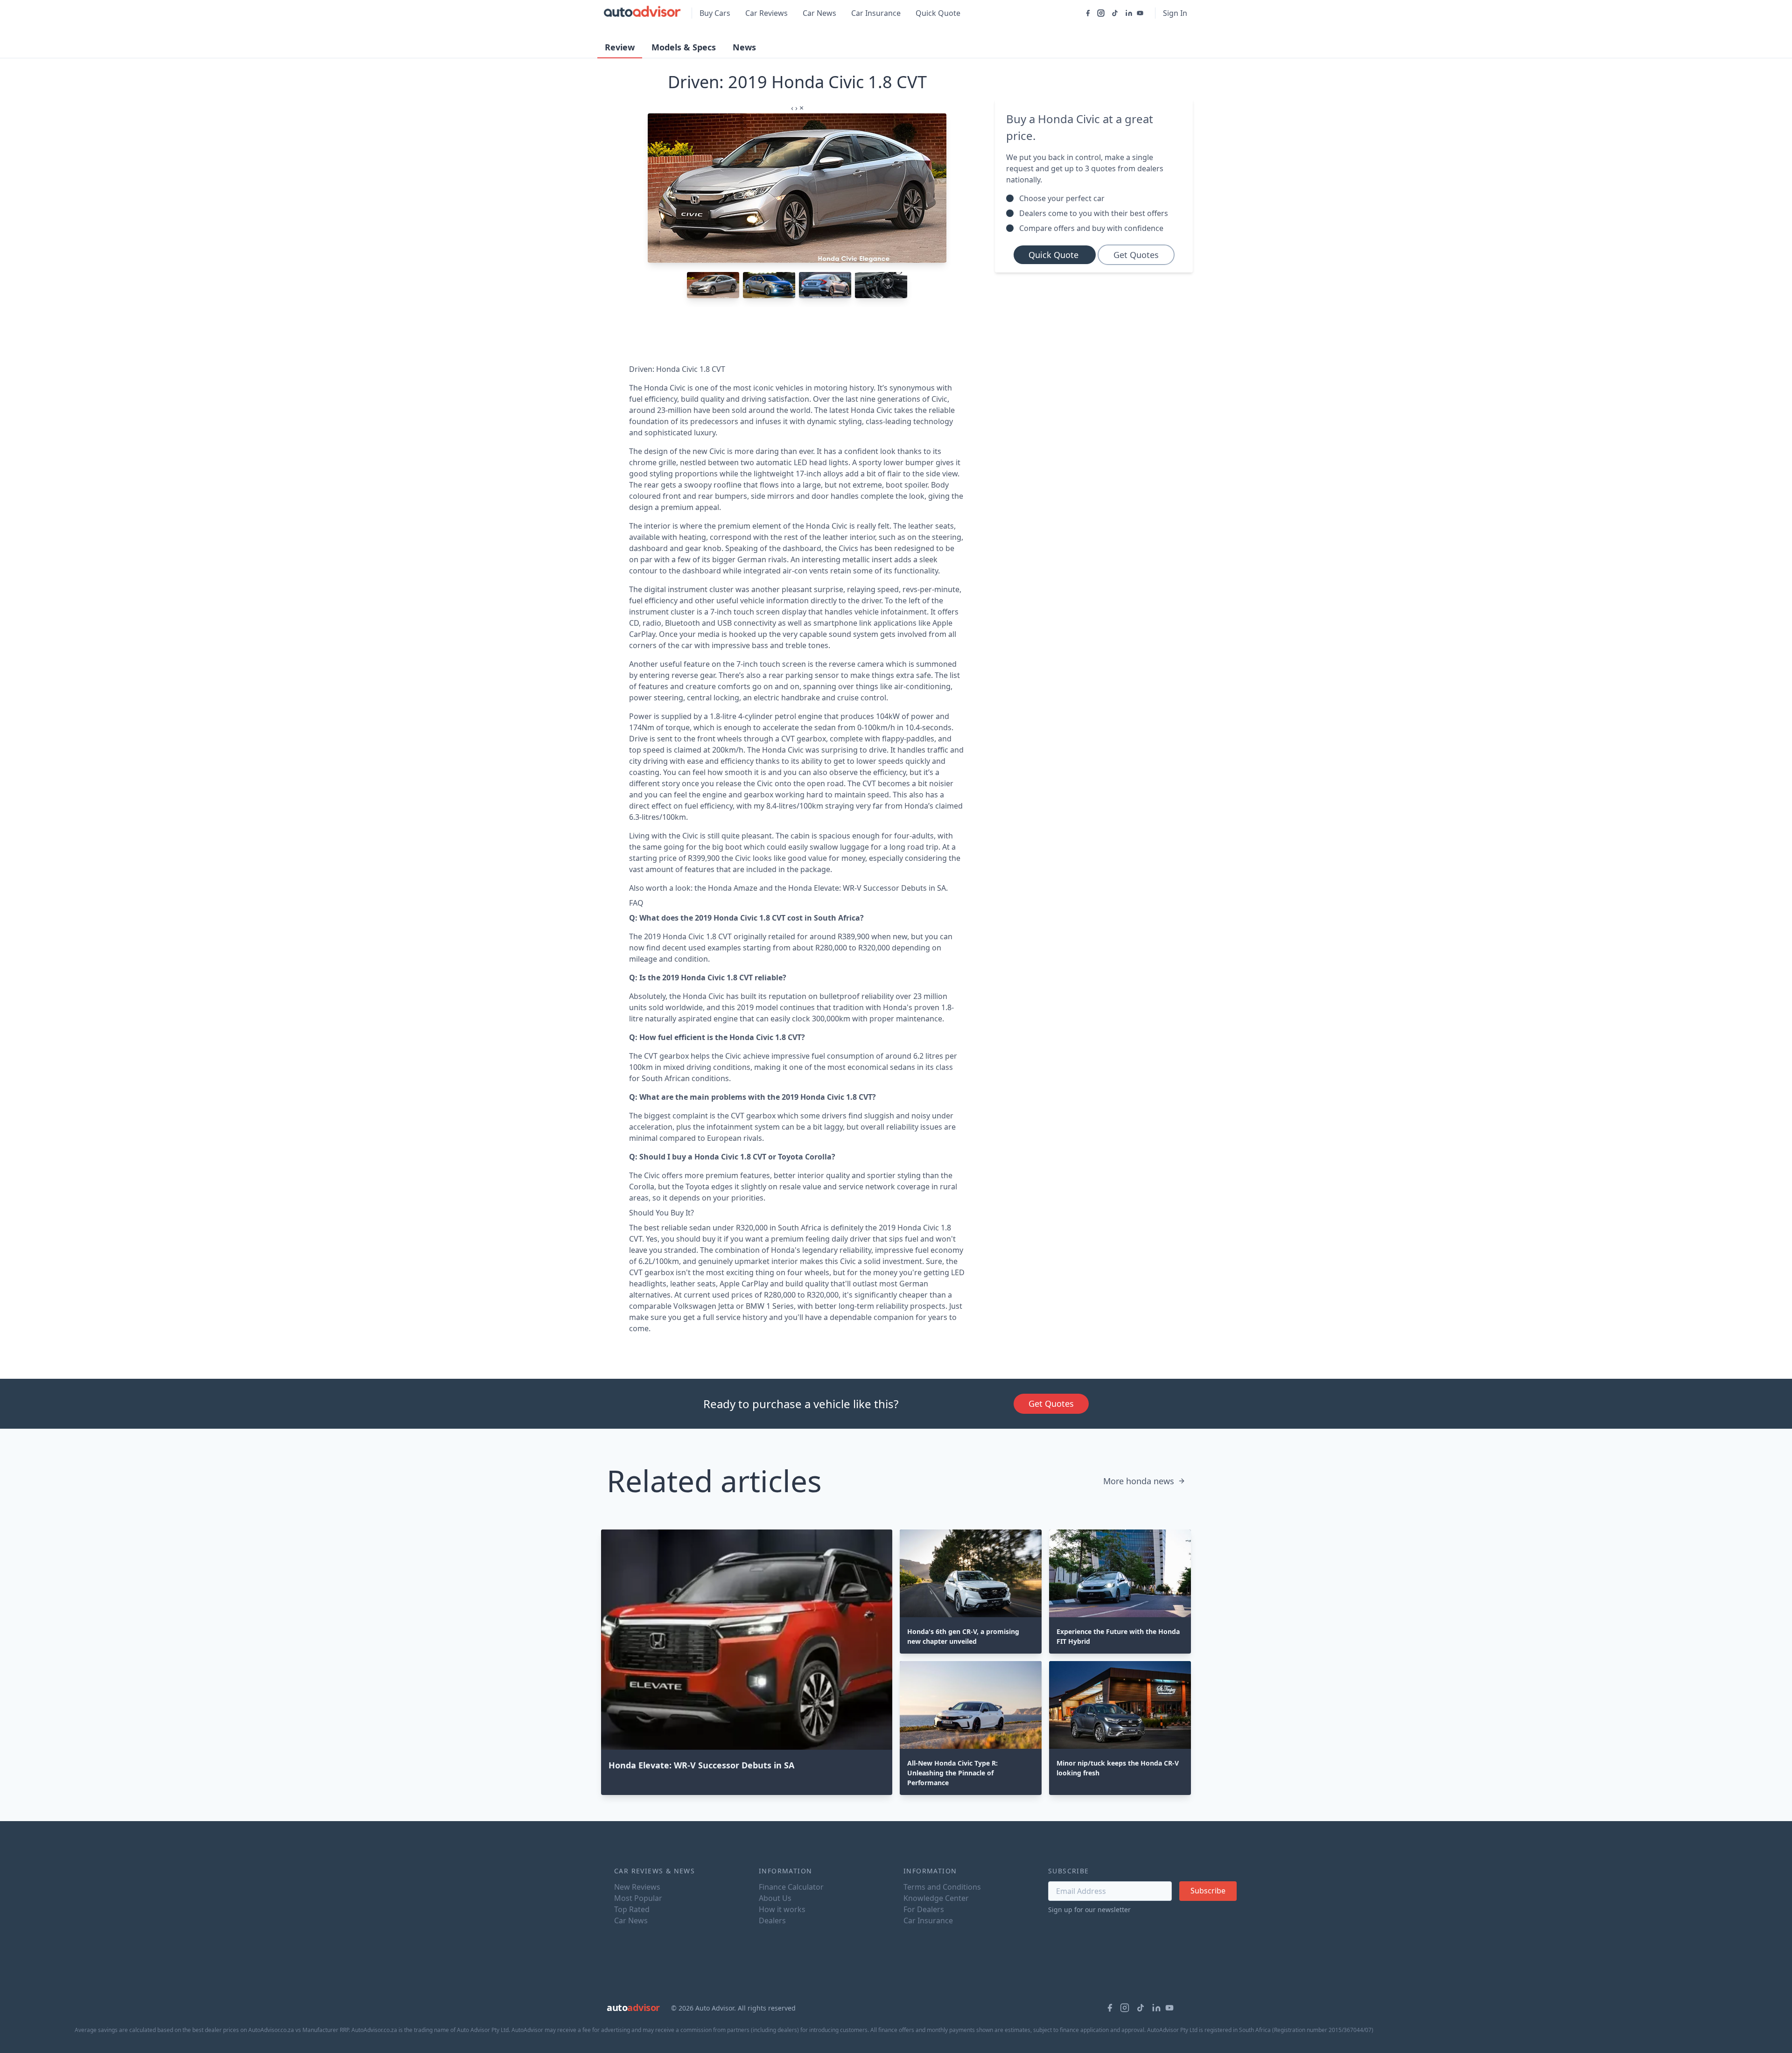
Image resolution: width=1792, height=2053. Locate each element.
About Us (775, 1898)
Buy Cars (715, 13)
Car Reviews (766, 13)
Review (620, 47)
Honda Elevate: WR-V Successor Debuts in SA (867, 888)
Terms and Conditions (942, 1887)
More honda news (1139, 1481)
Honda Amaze (733, 888)
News (744, 47)
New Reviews (637, 1887)
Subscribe (1208, 1891)
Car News (819, 13)
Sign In (1175, 13)
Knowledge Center (936, 1898)
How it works (782, 1909)
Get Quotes (1136, 255)
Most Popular (638, 1898)
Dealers (772, 1920)
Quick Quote (938, 13)
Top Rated (632, 1909)
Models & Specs (684, 47)
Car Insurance (876, 13)
